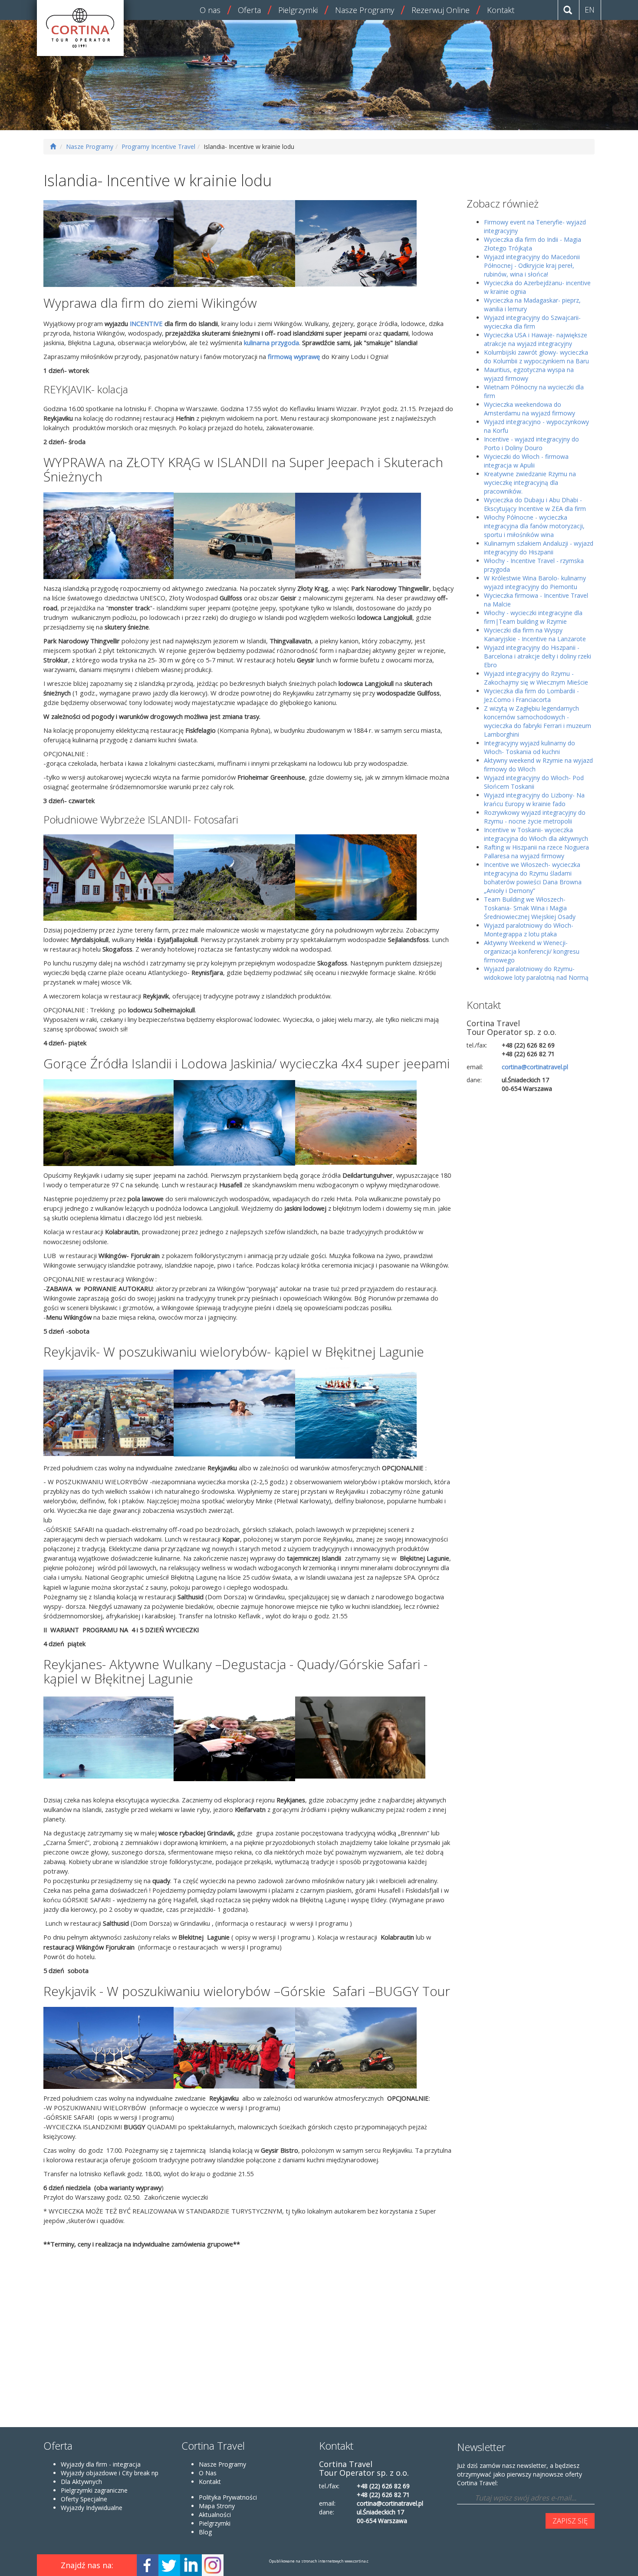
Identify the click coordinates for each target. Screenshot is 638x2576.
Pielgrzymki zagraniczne (94, 2490)
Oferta (249, 10)
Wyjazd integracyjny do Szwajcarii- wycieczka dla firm (532, 322)
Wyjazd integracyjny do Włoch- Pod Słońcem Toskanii (534, 782)
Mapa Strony (217, 2506)
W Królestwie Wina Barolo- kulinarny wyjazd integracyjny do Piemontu (535, 582)
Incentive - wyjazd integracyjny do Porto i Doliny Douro (531, 443)
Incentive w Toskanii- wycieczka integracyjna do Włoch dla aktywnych (536, 834)
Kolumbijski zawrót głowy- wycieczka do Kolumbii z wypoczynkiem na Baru (536, 357)
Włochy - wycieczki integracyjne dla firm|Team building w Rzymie (533, 617)
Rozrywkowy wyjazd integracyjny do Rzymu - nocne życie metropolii (535, 817)
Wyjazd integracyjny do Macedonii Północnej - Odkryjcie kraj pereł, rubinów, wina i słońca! (532, 265)
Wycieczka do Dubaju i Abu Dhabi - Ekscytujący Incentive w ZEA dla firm (535, 504)
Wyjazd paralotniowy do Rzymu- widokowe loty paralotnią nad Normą (536, 973)
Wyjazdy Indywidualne (92, 2508)
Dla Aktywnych (81, 2482)
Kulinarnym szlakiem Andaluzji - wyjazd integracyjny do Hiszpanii (539, 548)
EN (590, 10)
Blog (205, 2532)
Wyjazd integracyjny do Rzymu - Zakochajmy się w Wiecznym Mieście (536, 678)
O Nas (208, 2473)
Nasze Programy (365, 10)
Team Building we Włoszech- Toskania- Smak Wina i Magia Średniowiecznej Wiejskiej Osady (530, 908)
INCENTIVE (145, 323)
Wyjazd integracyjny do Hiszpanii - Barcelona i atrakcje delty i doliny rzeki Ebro (538, 656)
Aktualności (215, 2515)
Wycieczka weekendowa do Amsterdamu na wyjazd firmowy (529, 409)
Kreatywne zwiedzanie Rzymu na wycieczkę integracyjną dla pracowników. (530, 483)
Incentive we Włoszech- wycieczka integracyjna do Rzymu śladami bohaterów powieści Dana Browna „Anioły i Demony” (533, 878)
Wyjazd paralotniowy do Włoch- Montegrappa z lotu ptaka (529, 930)
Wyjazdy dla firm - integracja (101, 2464)
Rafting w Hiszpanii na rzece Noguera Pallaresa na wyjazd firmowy (536, 852)
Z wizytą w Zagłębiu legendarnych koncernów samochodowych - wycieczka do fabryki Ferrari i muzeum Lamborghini (538, 721)
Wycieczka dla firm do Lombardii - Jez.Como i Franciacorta (531, 695)
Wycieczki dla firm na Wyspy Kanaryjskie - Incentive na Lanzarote (535, 634)
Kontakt (501, 10)
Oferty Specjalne (84, 2499)
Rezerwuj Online (441, 10)
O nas (210, 10)
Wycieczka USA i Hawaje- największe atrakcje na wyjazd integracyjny (536, 339)
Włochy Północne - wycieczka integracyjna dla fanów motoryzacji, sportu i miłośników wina (534, 526)
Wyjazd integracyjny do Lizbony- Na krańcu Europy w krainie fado (534, 799)
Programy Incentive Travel (158, 147)
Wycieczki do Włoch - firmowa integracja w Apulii (526, 461)
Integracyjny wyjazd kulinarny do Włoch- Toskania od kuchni (529, 747)
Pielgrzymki (298, 10)
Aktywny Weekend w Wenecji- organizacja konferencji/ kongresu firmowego (532, 951)
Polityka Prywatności (228, 2497)
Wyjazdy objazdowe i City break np (110, 2473)
